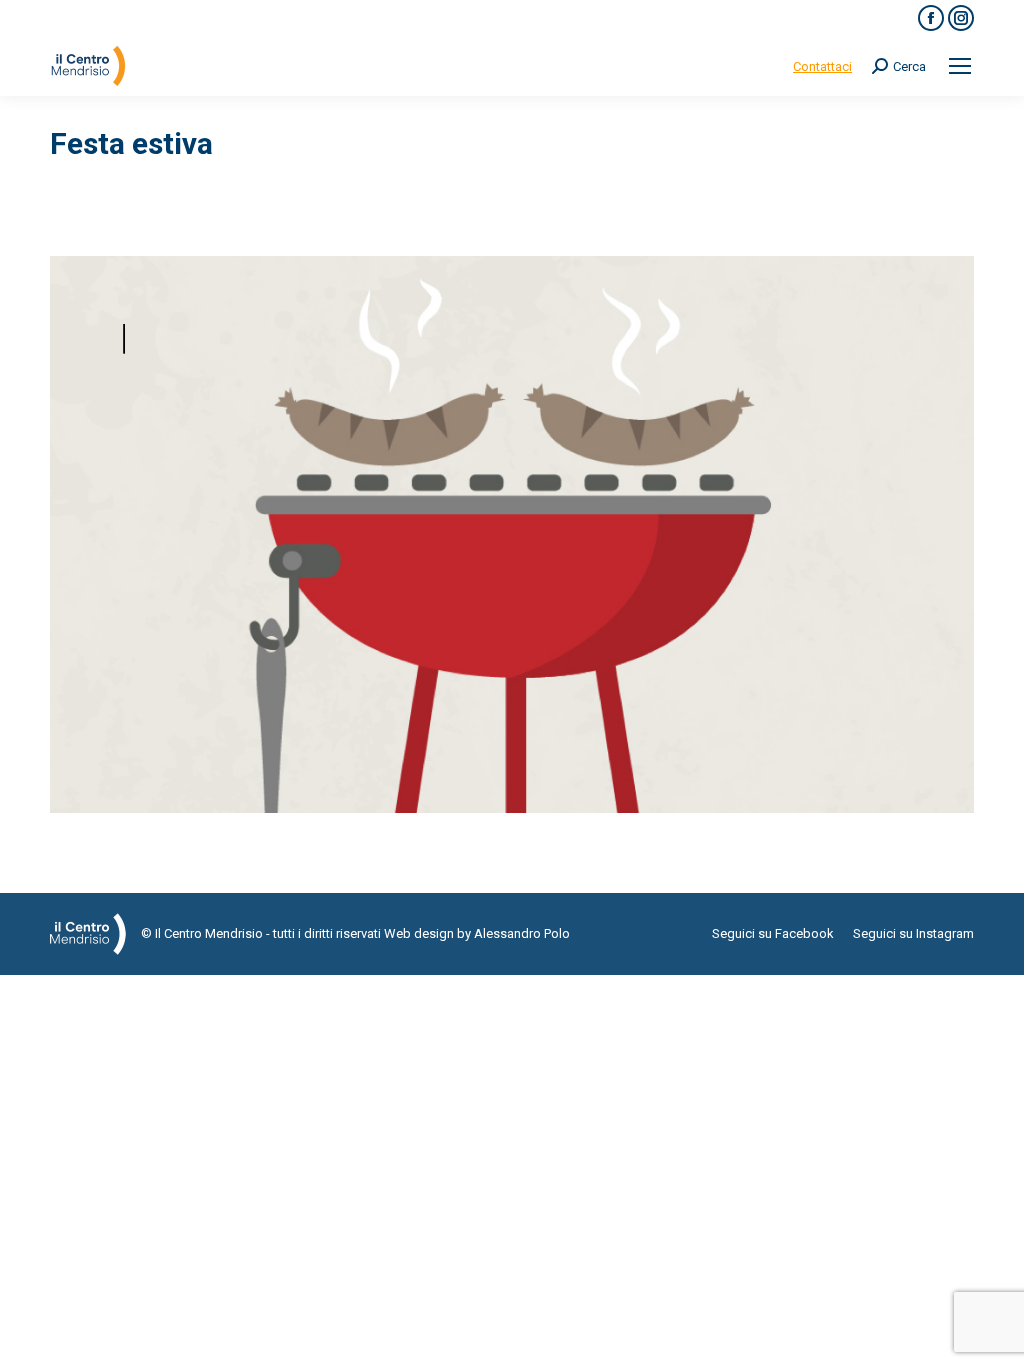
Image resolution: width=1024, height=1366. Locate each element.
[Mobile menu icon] (960, 66)
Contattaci (822, 66)
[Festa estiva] (512, 534)
